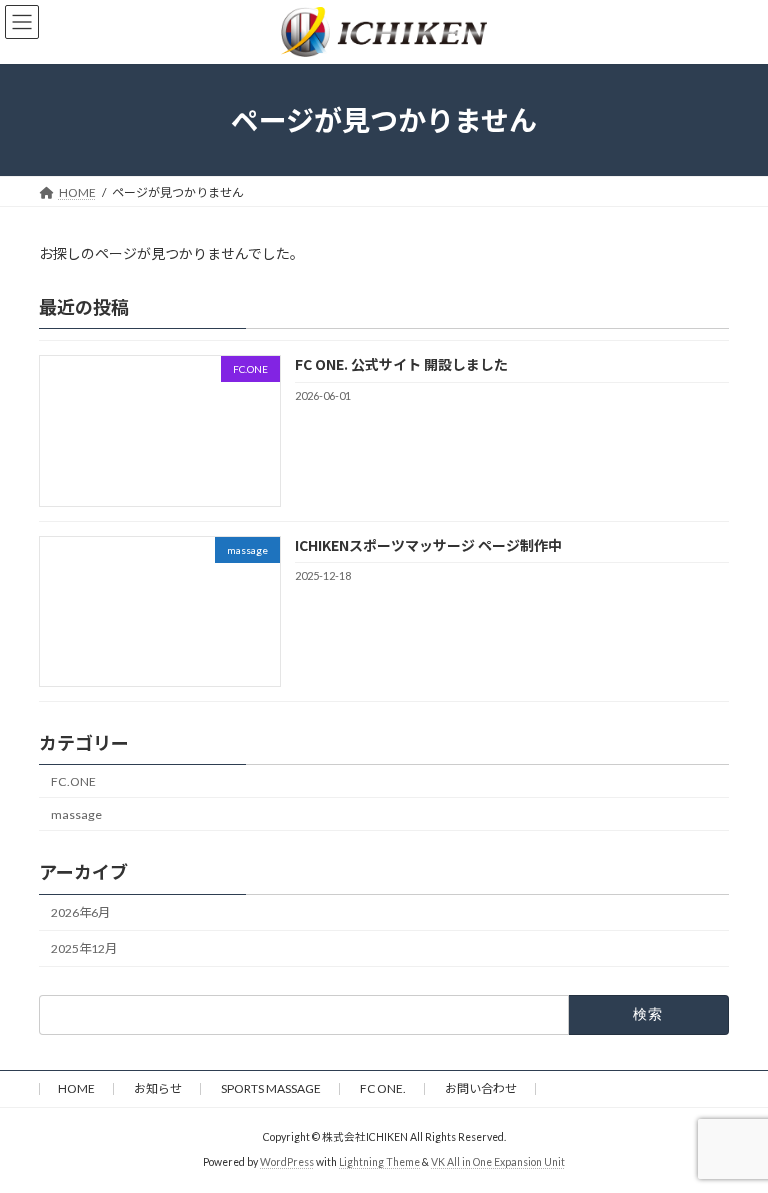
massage (76, 814)
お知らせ (158, 1088)
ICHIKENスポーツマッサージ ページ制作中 (428, 544)
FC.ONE (73, 780)
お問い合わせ (481, 1088)
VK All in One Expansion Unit (498, 1162)
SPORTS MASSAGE (271, 1088)
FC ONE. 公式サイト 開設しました (401, 364)
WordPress (287, 1162)
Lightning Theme (379, 1162)
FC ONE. (383, 1088)
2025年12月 (84, 948)
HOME (76, 1088)
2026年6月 (80, 912)
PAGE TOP (731, 1136)
